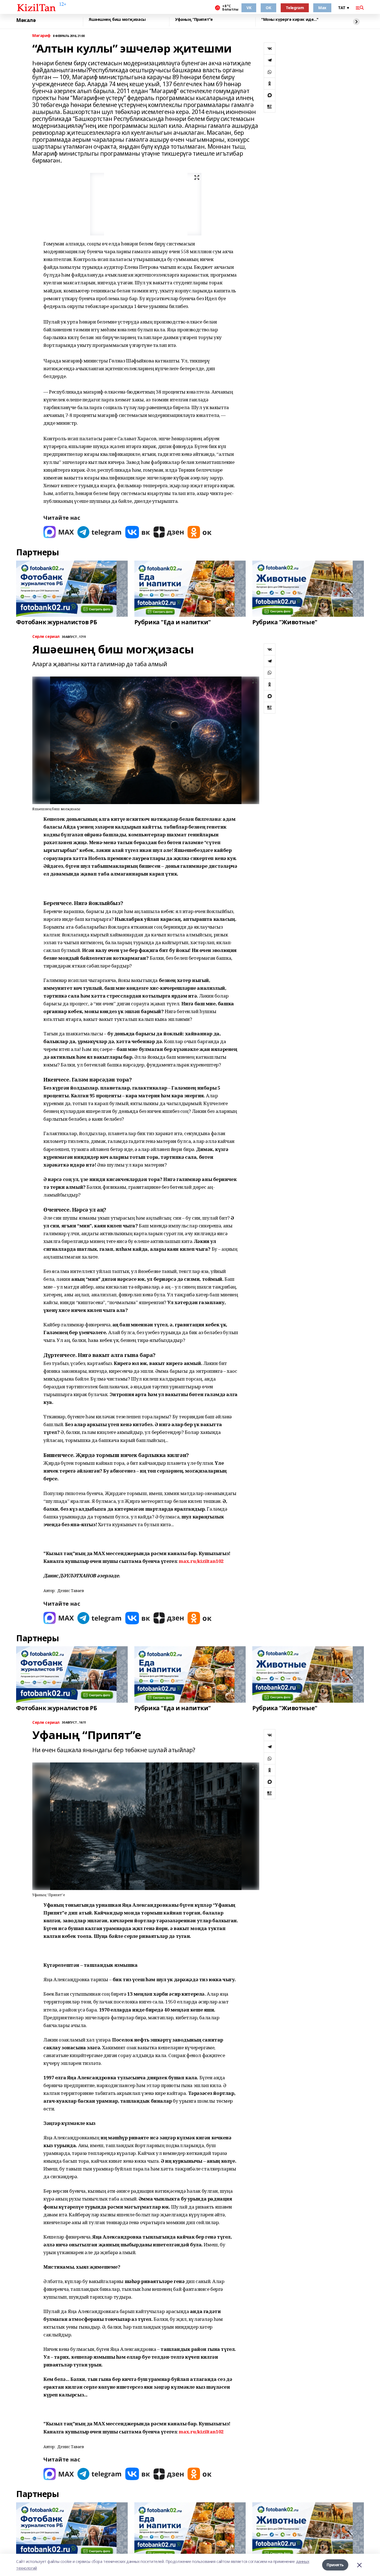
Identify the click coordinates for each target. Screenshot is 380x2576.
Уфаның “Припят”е (194, 20)
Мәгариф (41, 36)
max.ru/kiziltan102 (201, 1561)
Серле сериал (46, 637)
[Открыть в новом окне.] (59, 532)
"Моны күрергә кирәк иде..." (290, 20)
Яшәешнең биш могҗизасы (117, 20)
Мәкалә (26, 20)
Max (322, 8)
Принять (335, 2565)
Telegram (295, 8)
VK (249, 8)
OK (268, 8)
